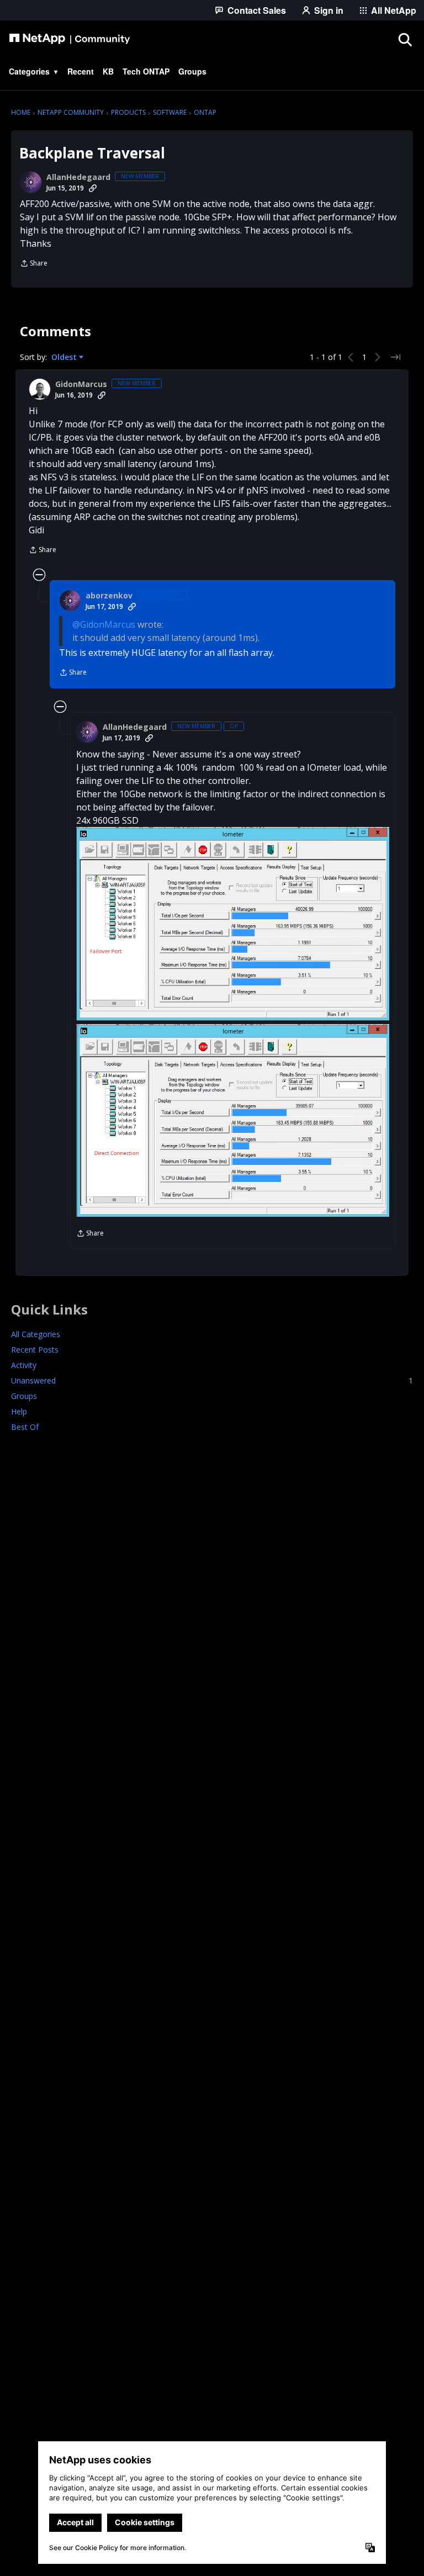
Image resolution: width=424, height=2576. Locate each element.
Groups (24, 1396)
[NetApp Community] (70, 39)
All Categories (36, 1334)
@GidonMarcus (104, 624)
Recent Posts (35, 1350)
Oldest (65, 357)
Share (34, 264)
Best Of (25, 1427)
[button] (233, 924)
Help (19, 1411)
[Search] (405, 39)
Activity (24, 1365)
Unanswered (212, 1380)
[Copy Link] (93, 188)
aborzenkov (109, 596)
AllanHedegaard (78, 177)
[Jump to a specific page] (395, 357)
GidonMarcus (81, 384)
